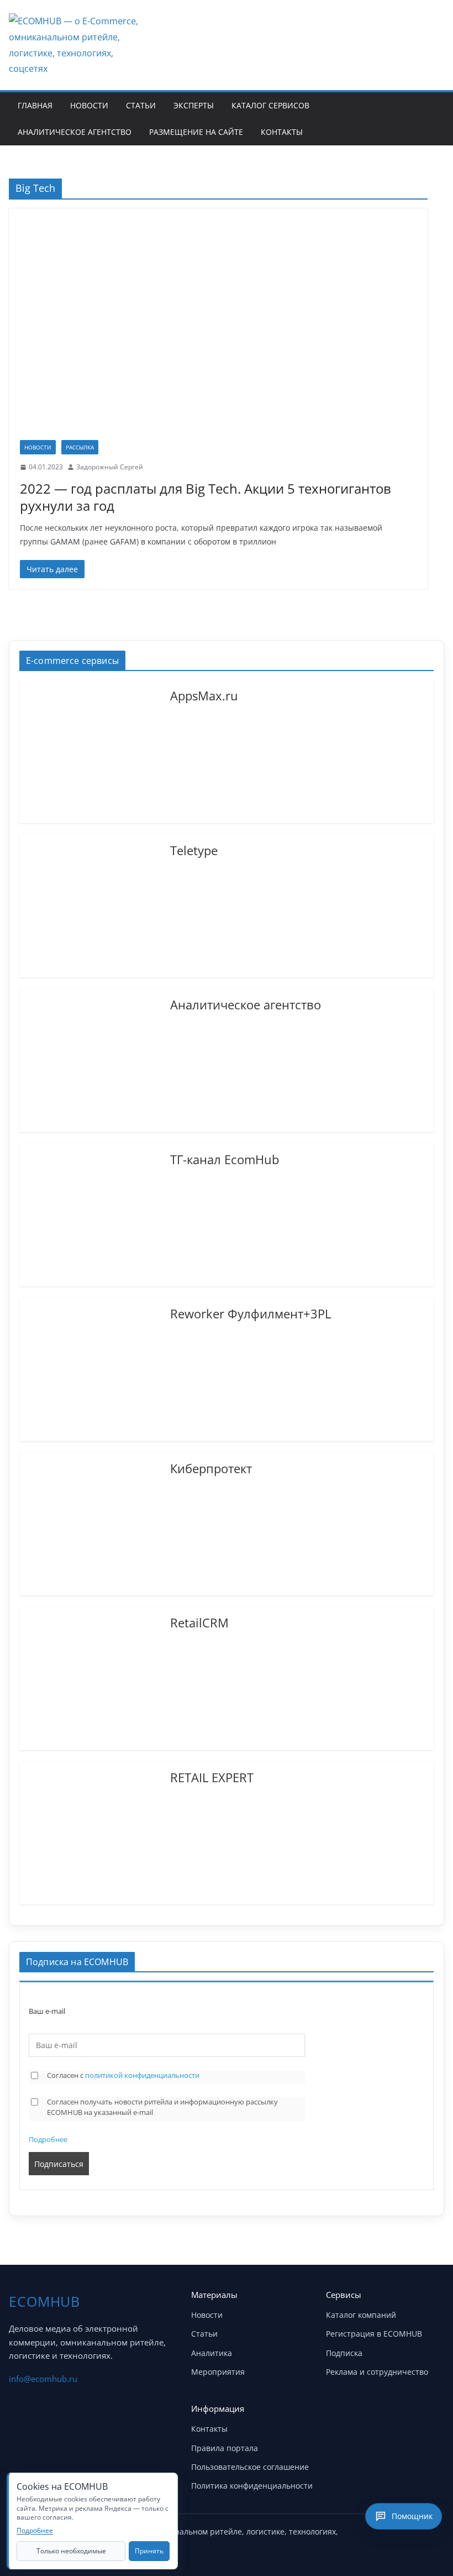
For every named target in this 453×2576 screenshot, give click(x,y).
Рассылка (80, 447)
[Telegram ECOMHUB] (404, 2536)
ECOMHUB (44, 2301)
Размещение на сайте (196, 132)
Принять (149, 2551)
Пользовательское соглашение (250, 2467)
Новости (89, 105)
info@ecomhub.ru (43, 2379)
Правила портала (225, 2448)
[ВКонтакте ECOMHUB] (432, 2536)
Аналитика (212, 2353)
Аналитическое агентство (75, 132)
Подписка (344, 2353)
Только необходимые (71, 2551)
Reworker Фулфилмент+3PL (251, 1313)
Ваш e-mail (47, 2011)
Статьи (141, 105)
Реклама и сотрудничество (377, 2372)
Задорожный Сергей (110, 467)
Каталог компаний (361, 2315)
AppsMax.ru (204, 695)
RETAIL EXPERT (212, 1777)
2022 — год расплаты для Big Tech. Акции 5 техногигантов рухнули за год (206, 497)
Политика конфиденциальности (252, 2486)
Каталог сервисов (270, 105)
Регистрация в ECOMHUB (374, 2334)
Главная (35, 105)
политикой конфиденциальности (142, 2075)
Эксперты (194, 105)
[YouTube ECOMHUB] (377, 2536)
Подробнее (48, 2139)
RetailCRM (199, 1622)
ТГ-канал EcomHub (225, 1159)
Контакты (282, 132)
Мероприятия (218, 2372)
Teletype (194, 850)
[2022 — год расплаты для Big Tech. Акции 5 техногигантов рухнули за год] (218, 330)
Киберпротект (211, 1468)
